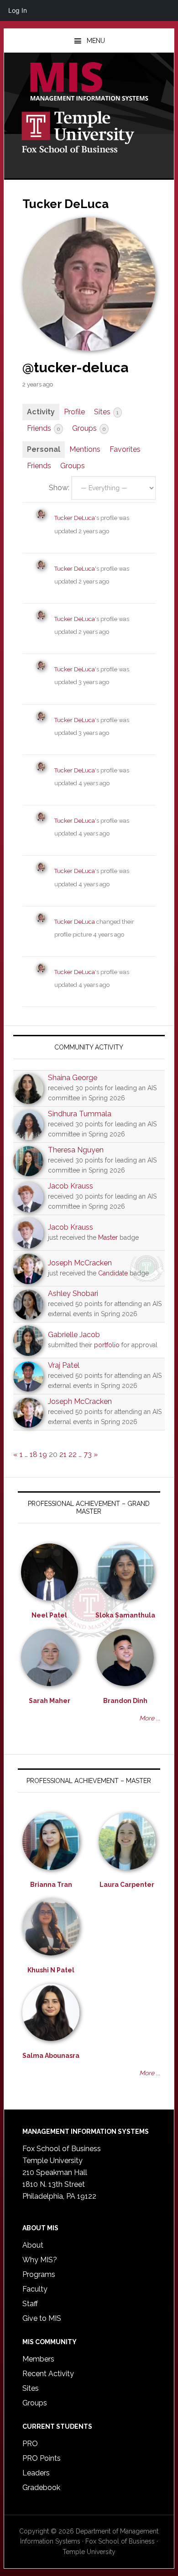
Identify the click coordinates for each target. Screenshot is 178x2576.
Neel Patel (49, 1615)
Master (108, 1237)
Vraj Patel (64, 1365)
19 (43, 1454)
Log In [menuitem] (18, 10)
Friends (43, 428)
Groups (89, 428)
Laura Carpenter (127, 1885)
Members (38, 2359)
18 (34, 1454)
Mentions (85, 449)
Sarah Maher (50, 1701)
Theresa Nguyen (76, 1150)
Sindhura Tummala (80, 1114)
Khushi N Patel (51, 1970)
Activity (41, 412)
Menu (96, 41)
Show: (59, 488)
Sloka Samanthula (125, 1615)
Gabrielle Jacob (74, 1335)
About (33, 2245)
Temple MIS (89, 82)
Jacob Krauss (71, 1186)
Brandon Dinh (125, 1701)
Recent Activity (48, 2374)
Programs (39, 2274)
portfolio (107, 1345)
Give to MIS (42, 2318)
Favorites (125, 449)
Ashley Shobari (73, 1293)
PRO (30, 2444)
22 (73, 1454)
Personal (44, 449)
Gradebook (41, 2488)
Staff (30, 2304)
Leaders (36, 2473)
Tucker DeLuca (75, 518)
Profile (74, 412)
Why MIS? (40, 2260)
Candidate (113, 1273)
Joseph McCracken (80, 1263)
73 (88, 1454)
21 (63, 1454)
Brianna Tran (51, 1885)
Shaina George (73, 1078)
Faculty (35, 2289)
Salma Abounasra (51, 2056)
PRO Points (42, 2458)
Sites (106, 412)
